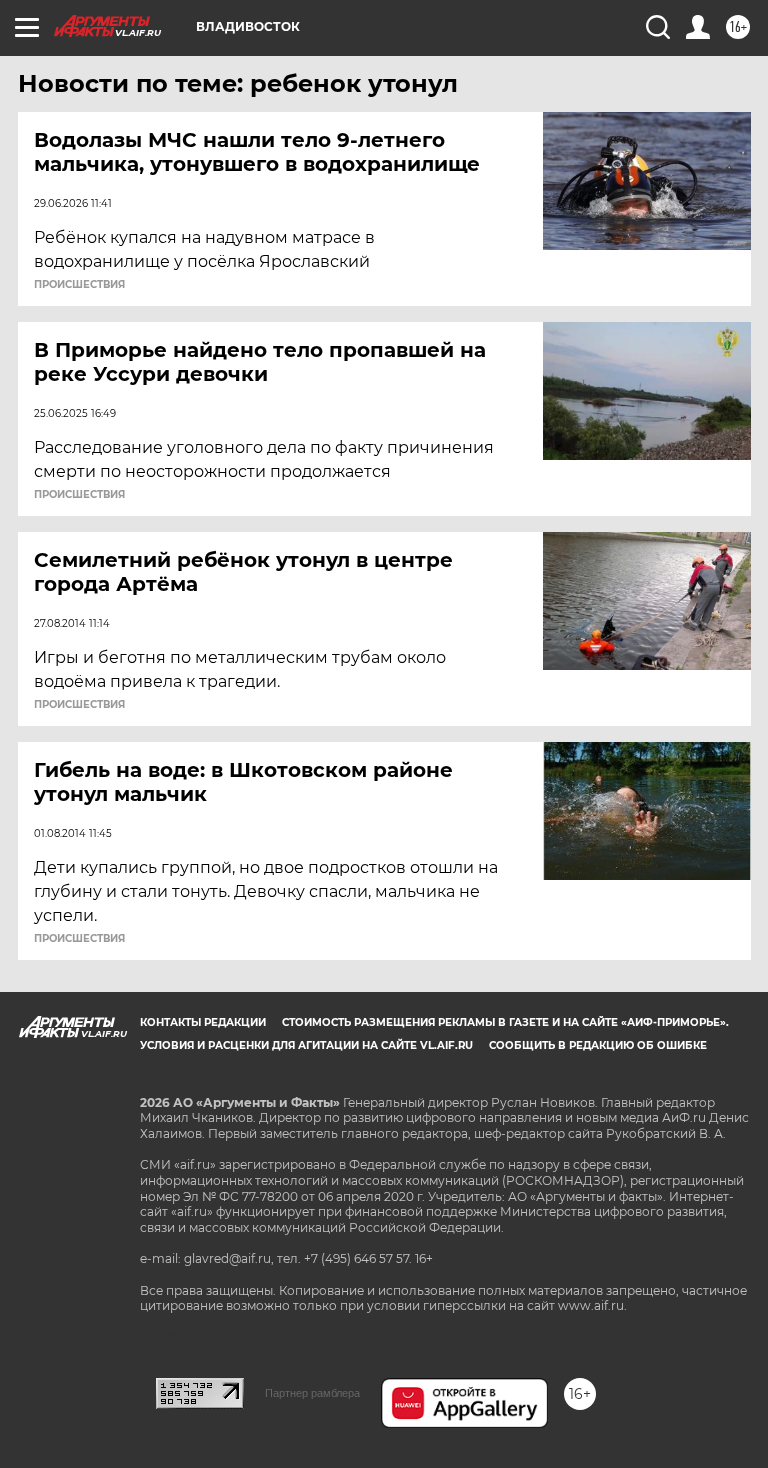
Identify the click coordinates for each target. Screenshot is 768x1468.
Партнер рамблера (312, 1393)
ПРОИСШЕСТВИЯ (79, 285)
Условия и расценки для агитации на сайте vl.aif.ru (306, 1045)
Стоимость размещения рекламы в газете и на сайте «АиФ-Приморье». (505, 1022)
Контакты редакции (203, 1022)
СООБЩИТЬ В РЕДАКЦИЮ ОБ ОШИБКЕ (598, 1045)
